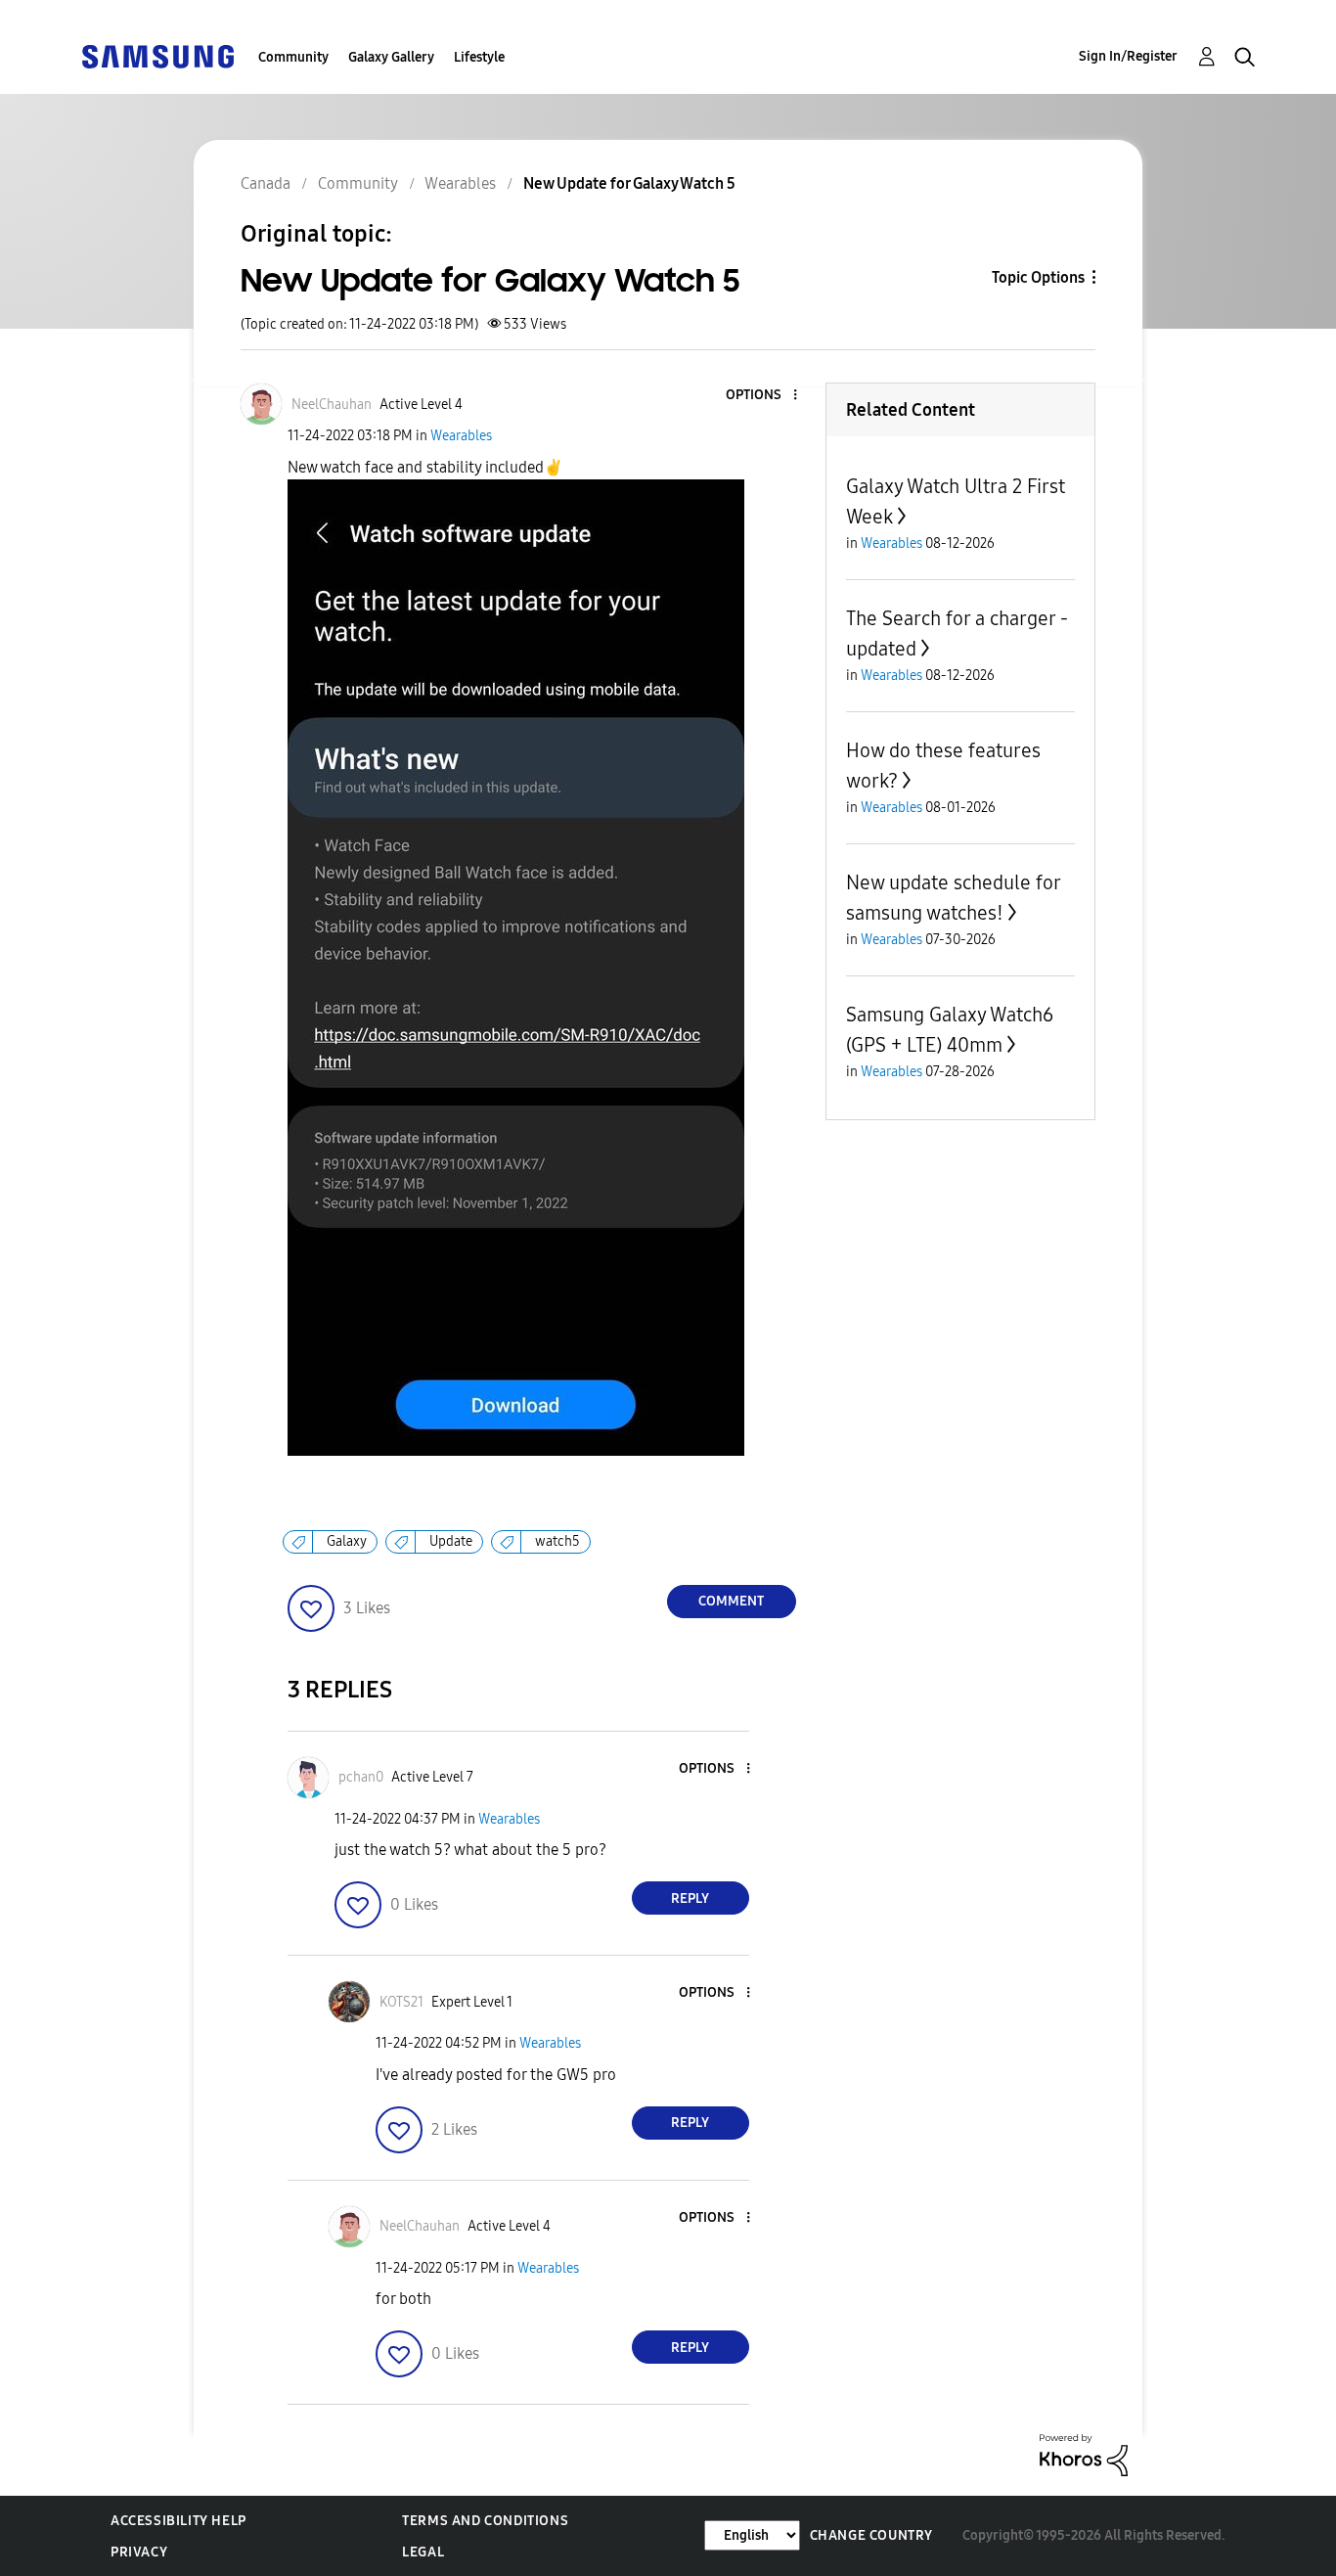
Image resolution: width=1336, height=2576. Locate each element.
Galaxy (347, 1541)
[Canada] (157, 55)
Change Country (871, 2535)
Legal (423, 2552)
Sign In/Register (1128, 56)
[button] (762, 396)
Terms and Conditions (485, 2521)
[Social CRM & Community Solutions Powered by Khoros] (1084, 2454)
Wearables (461, 436)
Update (451, 1541)
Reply (690, 1898)
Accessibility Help (178, 2521)
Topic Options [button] (1038, 277)
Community (293, 57)
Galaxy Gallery (391, 57)
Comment (731, 1601)
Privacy (139, 2552)
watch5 (557, 1541)
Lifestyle (479, 57)
